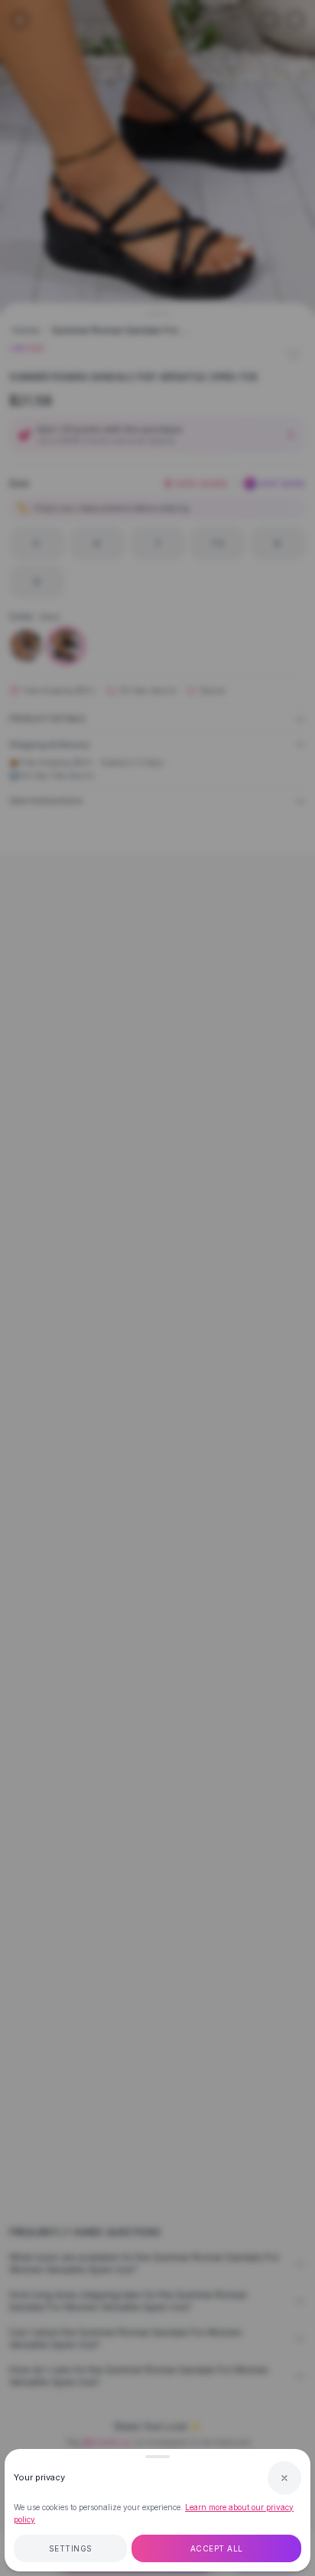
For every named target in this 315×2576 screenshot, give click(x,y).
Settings (71, 2548)
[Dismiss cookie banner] (284, 2478)
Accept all (217, 2548)
